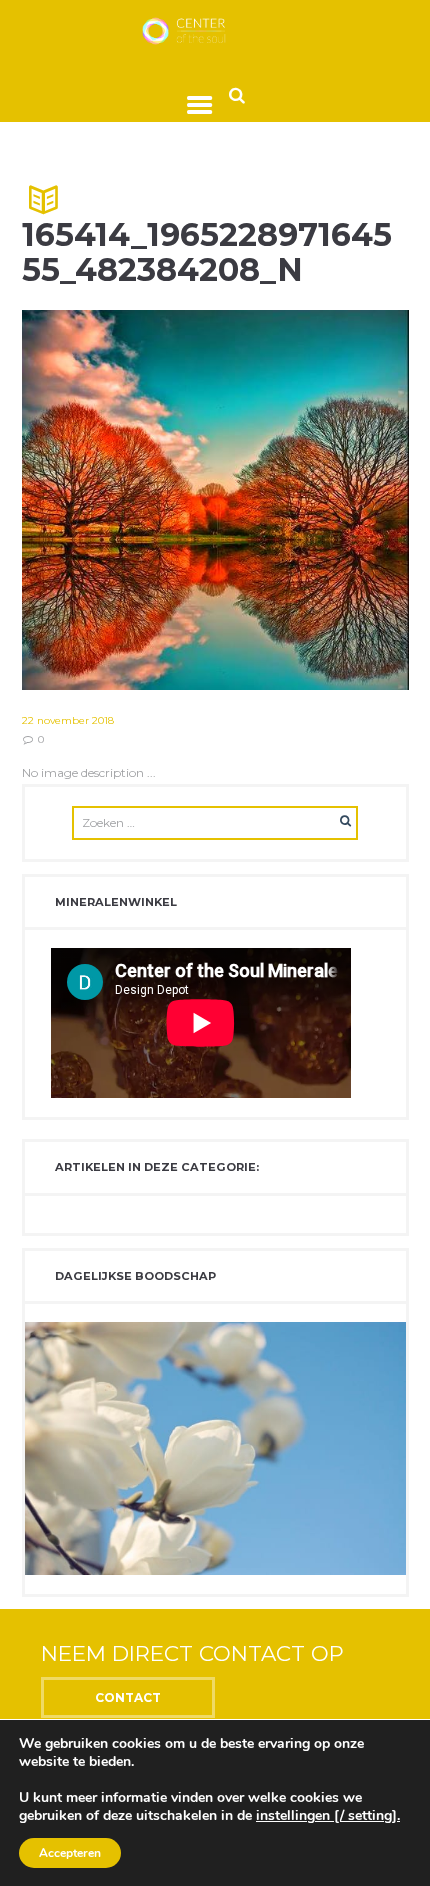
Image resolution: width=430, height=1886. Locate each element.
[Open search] (237, 94)
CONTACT (128, 1697)
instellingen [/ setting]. (328, 1816)
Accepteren (70, 1853)
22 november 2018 (68, 720)
